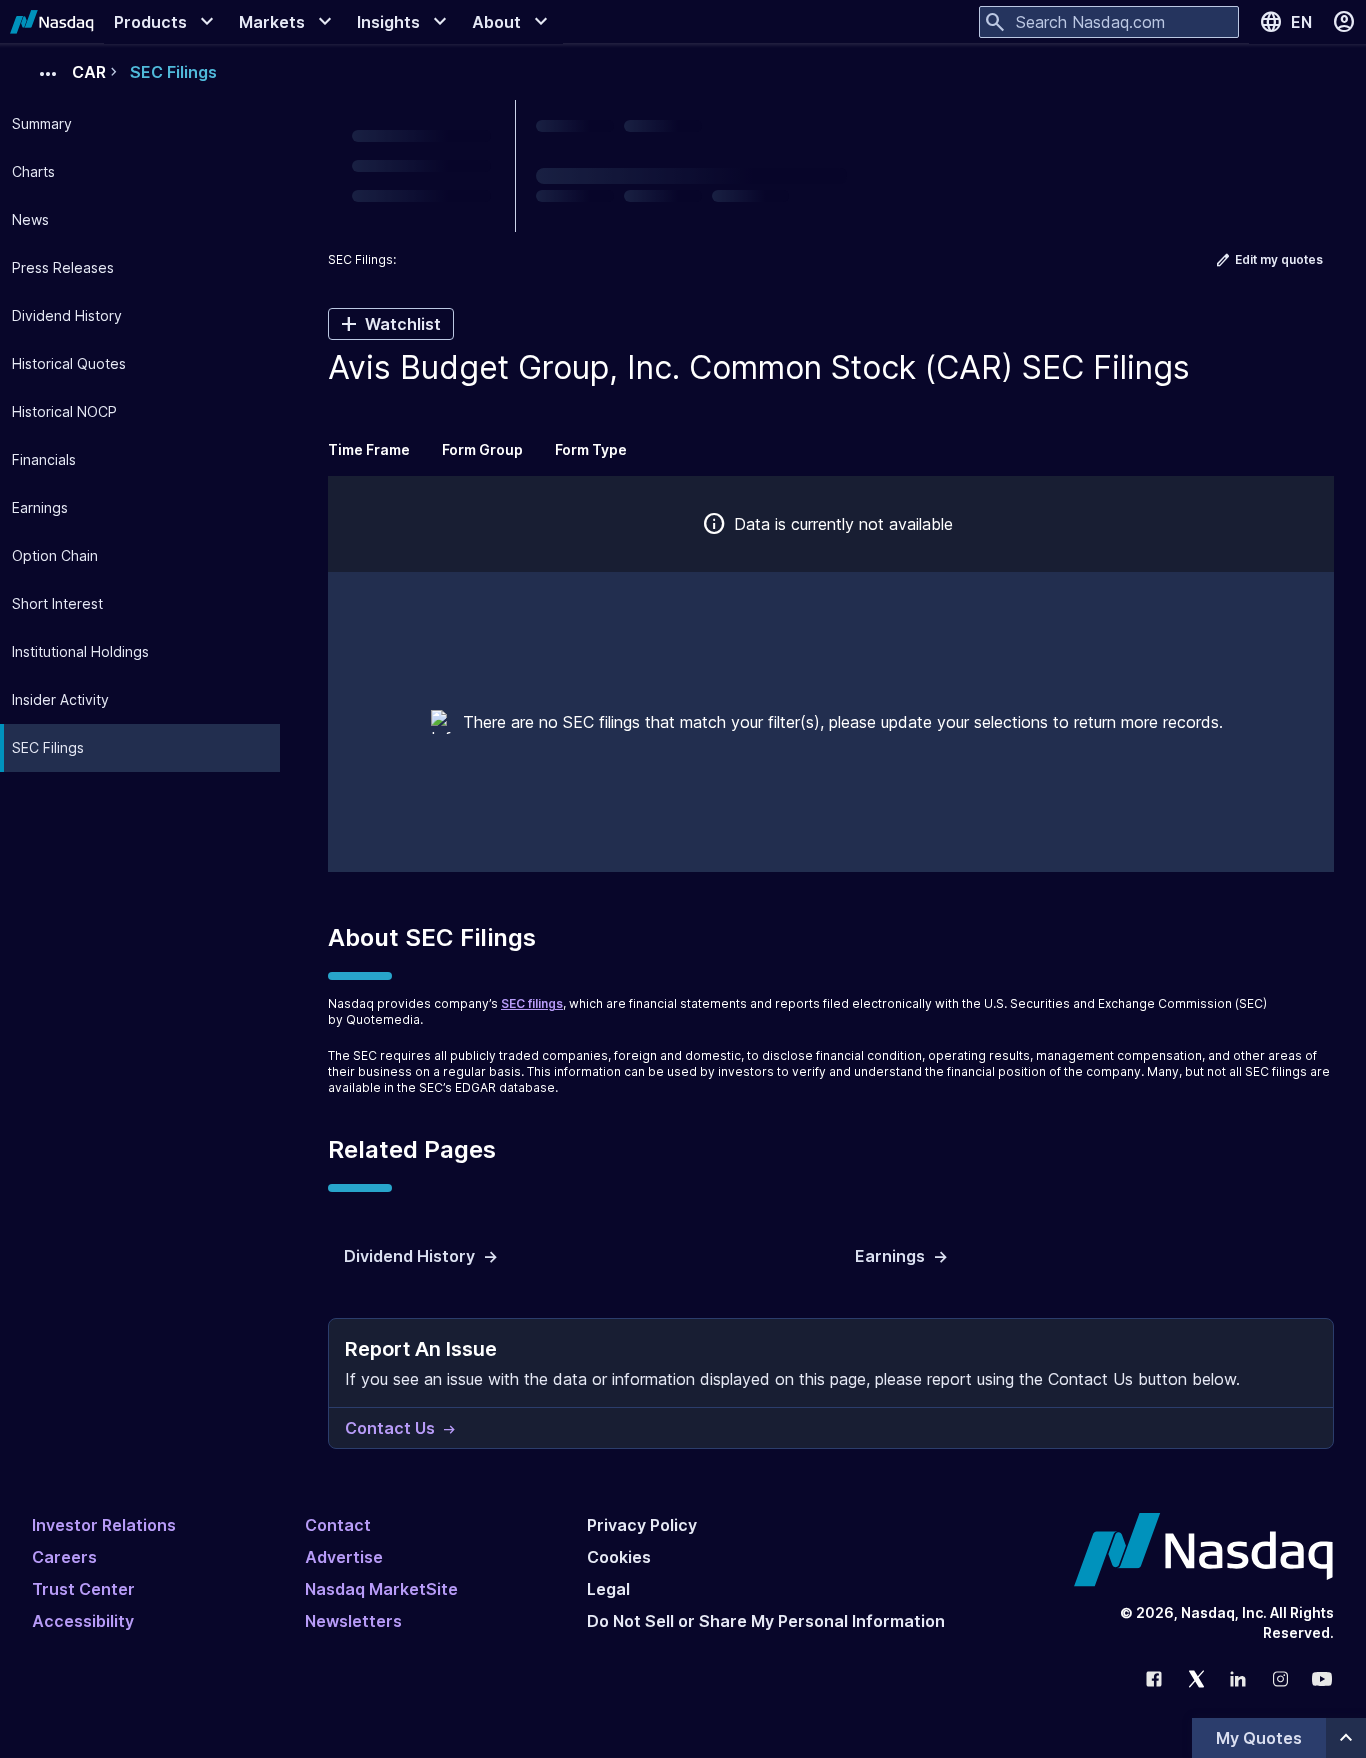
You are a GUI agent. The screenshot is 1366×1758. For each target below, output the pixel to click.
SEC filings (532, 1003)
